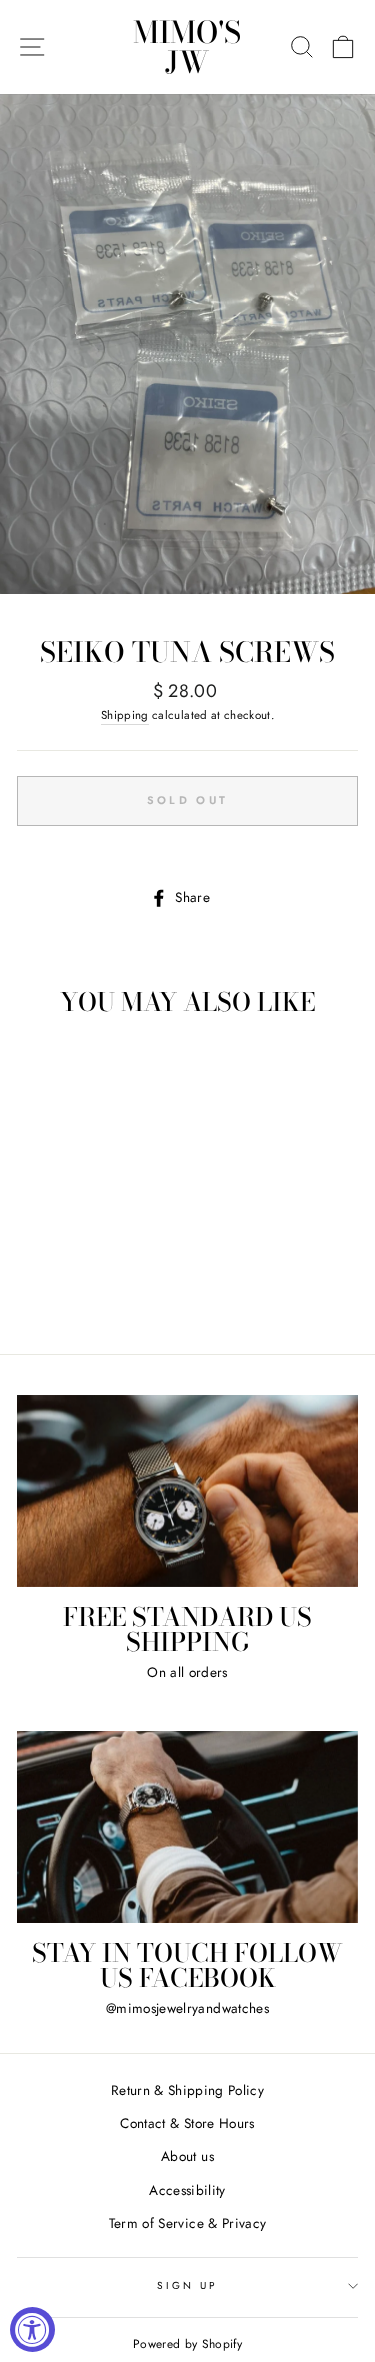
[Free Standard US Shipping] (187, 1491)
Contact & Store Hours (187, 2123)
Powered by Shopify (187, 2344)
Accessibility (187, 2190)
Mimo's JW (187, 47)
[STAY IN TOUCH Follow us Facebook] (187, 1827)
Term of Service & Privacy (188, 2223)
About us (187, 2156)
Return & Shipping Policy (187, 2090)
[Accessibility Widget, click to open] (32, 2329)
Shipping (125, 715)
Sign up (187, 2285)
